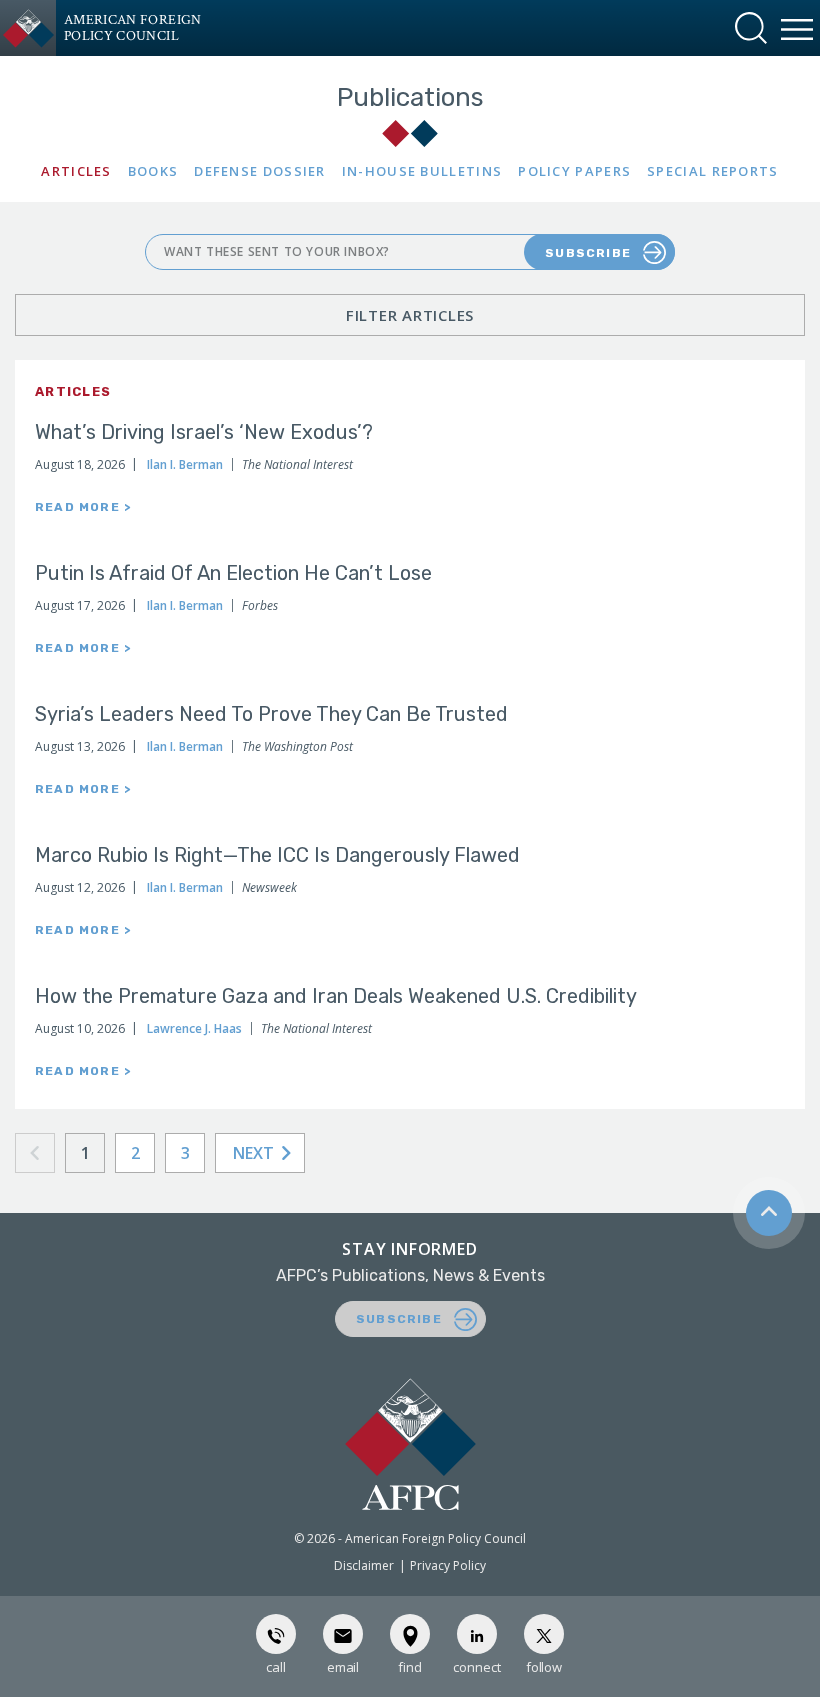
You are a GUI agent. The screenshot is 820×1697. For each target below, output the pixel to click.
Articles (76, 171)
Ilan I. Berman (185, 464)
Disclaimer (364, 1565)
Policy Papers (574, 171)
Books (153, 171)
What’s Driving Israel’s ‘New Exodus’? (204, 432)
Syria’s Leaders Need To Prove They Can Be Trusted (271, 714)
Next (255, 1153)
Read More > (83, 507)
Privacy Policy (448, 1565)
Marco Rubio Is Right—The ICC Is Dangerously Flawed (277, 855)
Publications (410, 97)
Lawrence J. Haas (194, 1028)
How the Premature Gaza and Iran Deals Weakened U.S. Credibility (336, 996)
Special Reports (713, 171)
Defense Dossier (260, 171)
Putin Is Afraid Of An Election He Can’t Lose (233, 573)
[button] (751, 28)
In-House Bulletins (422, 171)
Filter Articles (410, 315)
